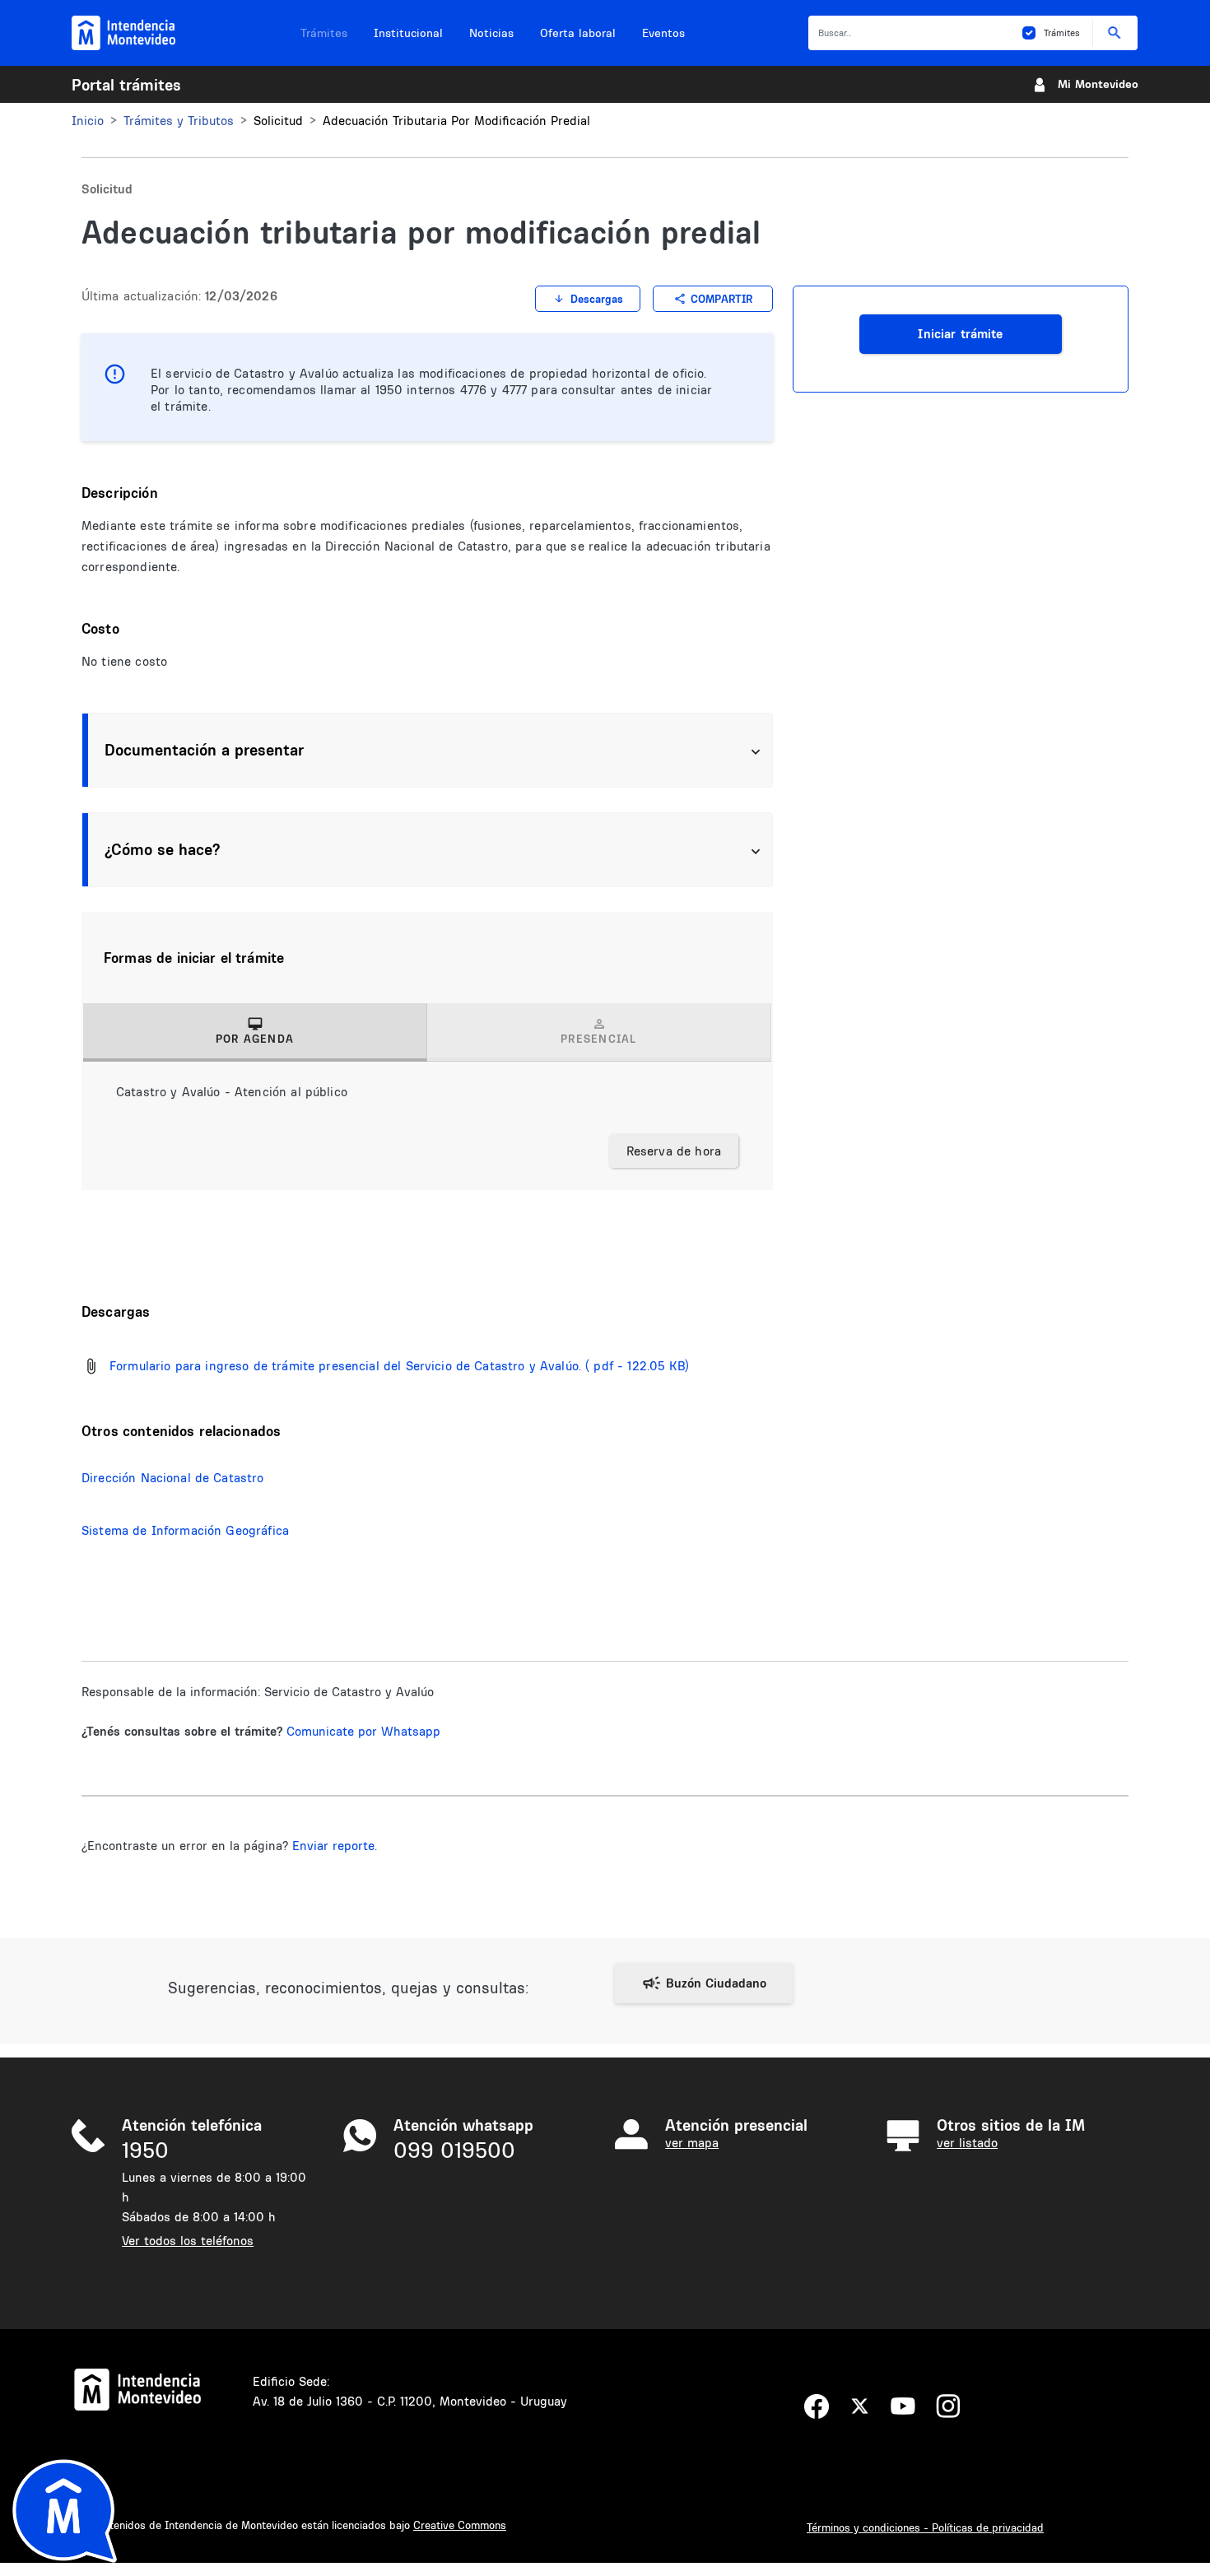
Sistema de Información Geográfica (185, 1530)
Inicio (88, 121)
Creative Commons (460, 2525)
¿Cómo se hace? (162, 849)
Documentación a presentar (204, 750)
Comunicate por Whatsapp (363, 1731)
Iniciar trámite (960, 334)
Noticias (491, 33)
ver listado (967, 2143)
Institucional (408, 33)
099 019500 (454, 2150)
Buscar (1115, 33)
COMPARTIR (721, 299)
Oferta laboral (578, 33)
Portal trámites (126, 85)
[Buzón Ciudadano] (704, 1983)
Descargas (597, 299)
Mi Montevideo (1098, 84)
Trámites (324, 33)
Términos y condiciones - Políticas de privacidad (925, 2527)
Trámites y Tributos (179, 121)
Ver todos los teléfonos (188, 2241)
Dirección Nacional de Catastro (173, 1478)
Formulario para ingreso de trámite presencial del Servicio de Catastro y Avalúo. (345, 1366)
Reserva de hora (674, 1151)
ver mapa (692, 2143)
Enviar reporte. (335, 1846)
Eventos (663, 33)
